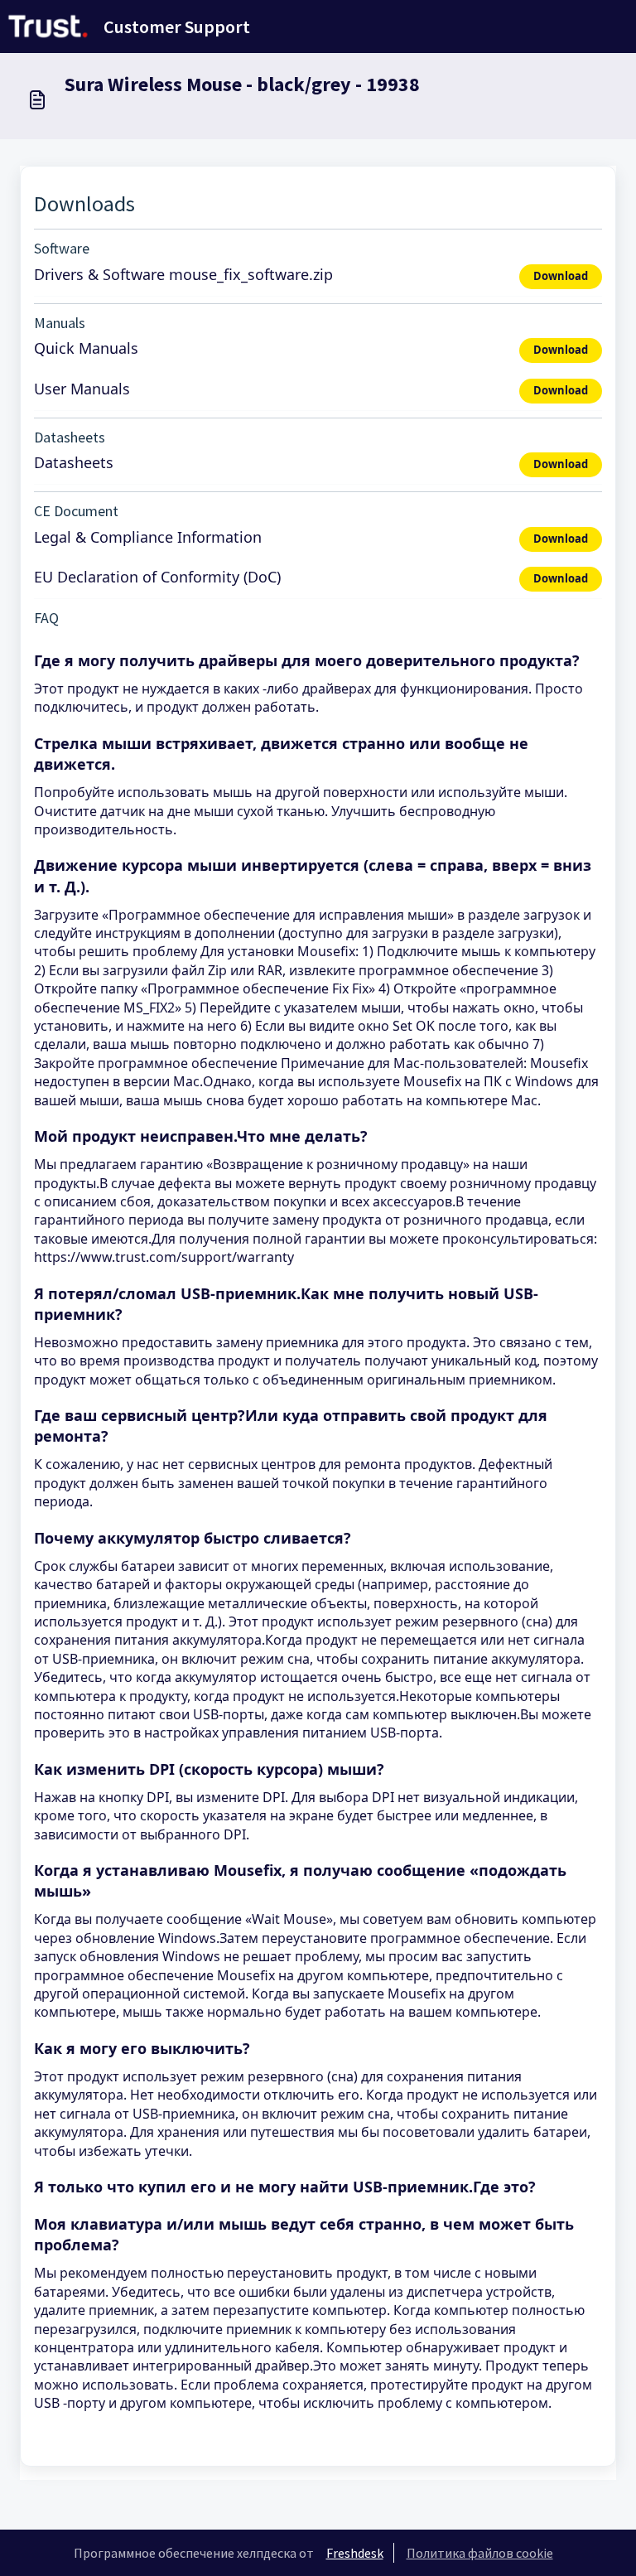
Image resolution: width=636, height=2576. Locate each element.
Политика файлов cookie (480, 2553)
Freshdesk (355, 2553)
